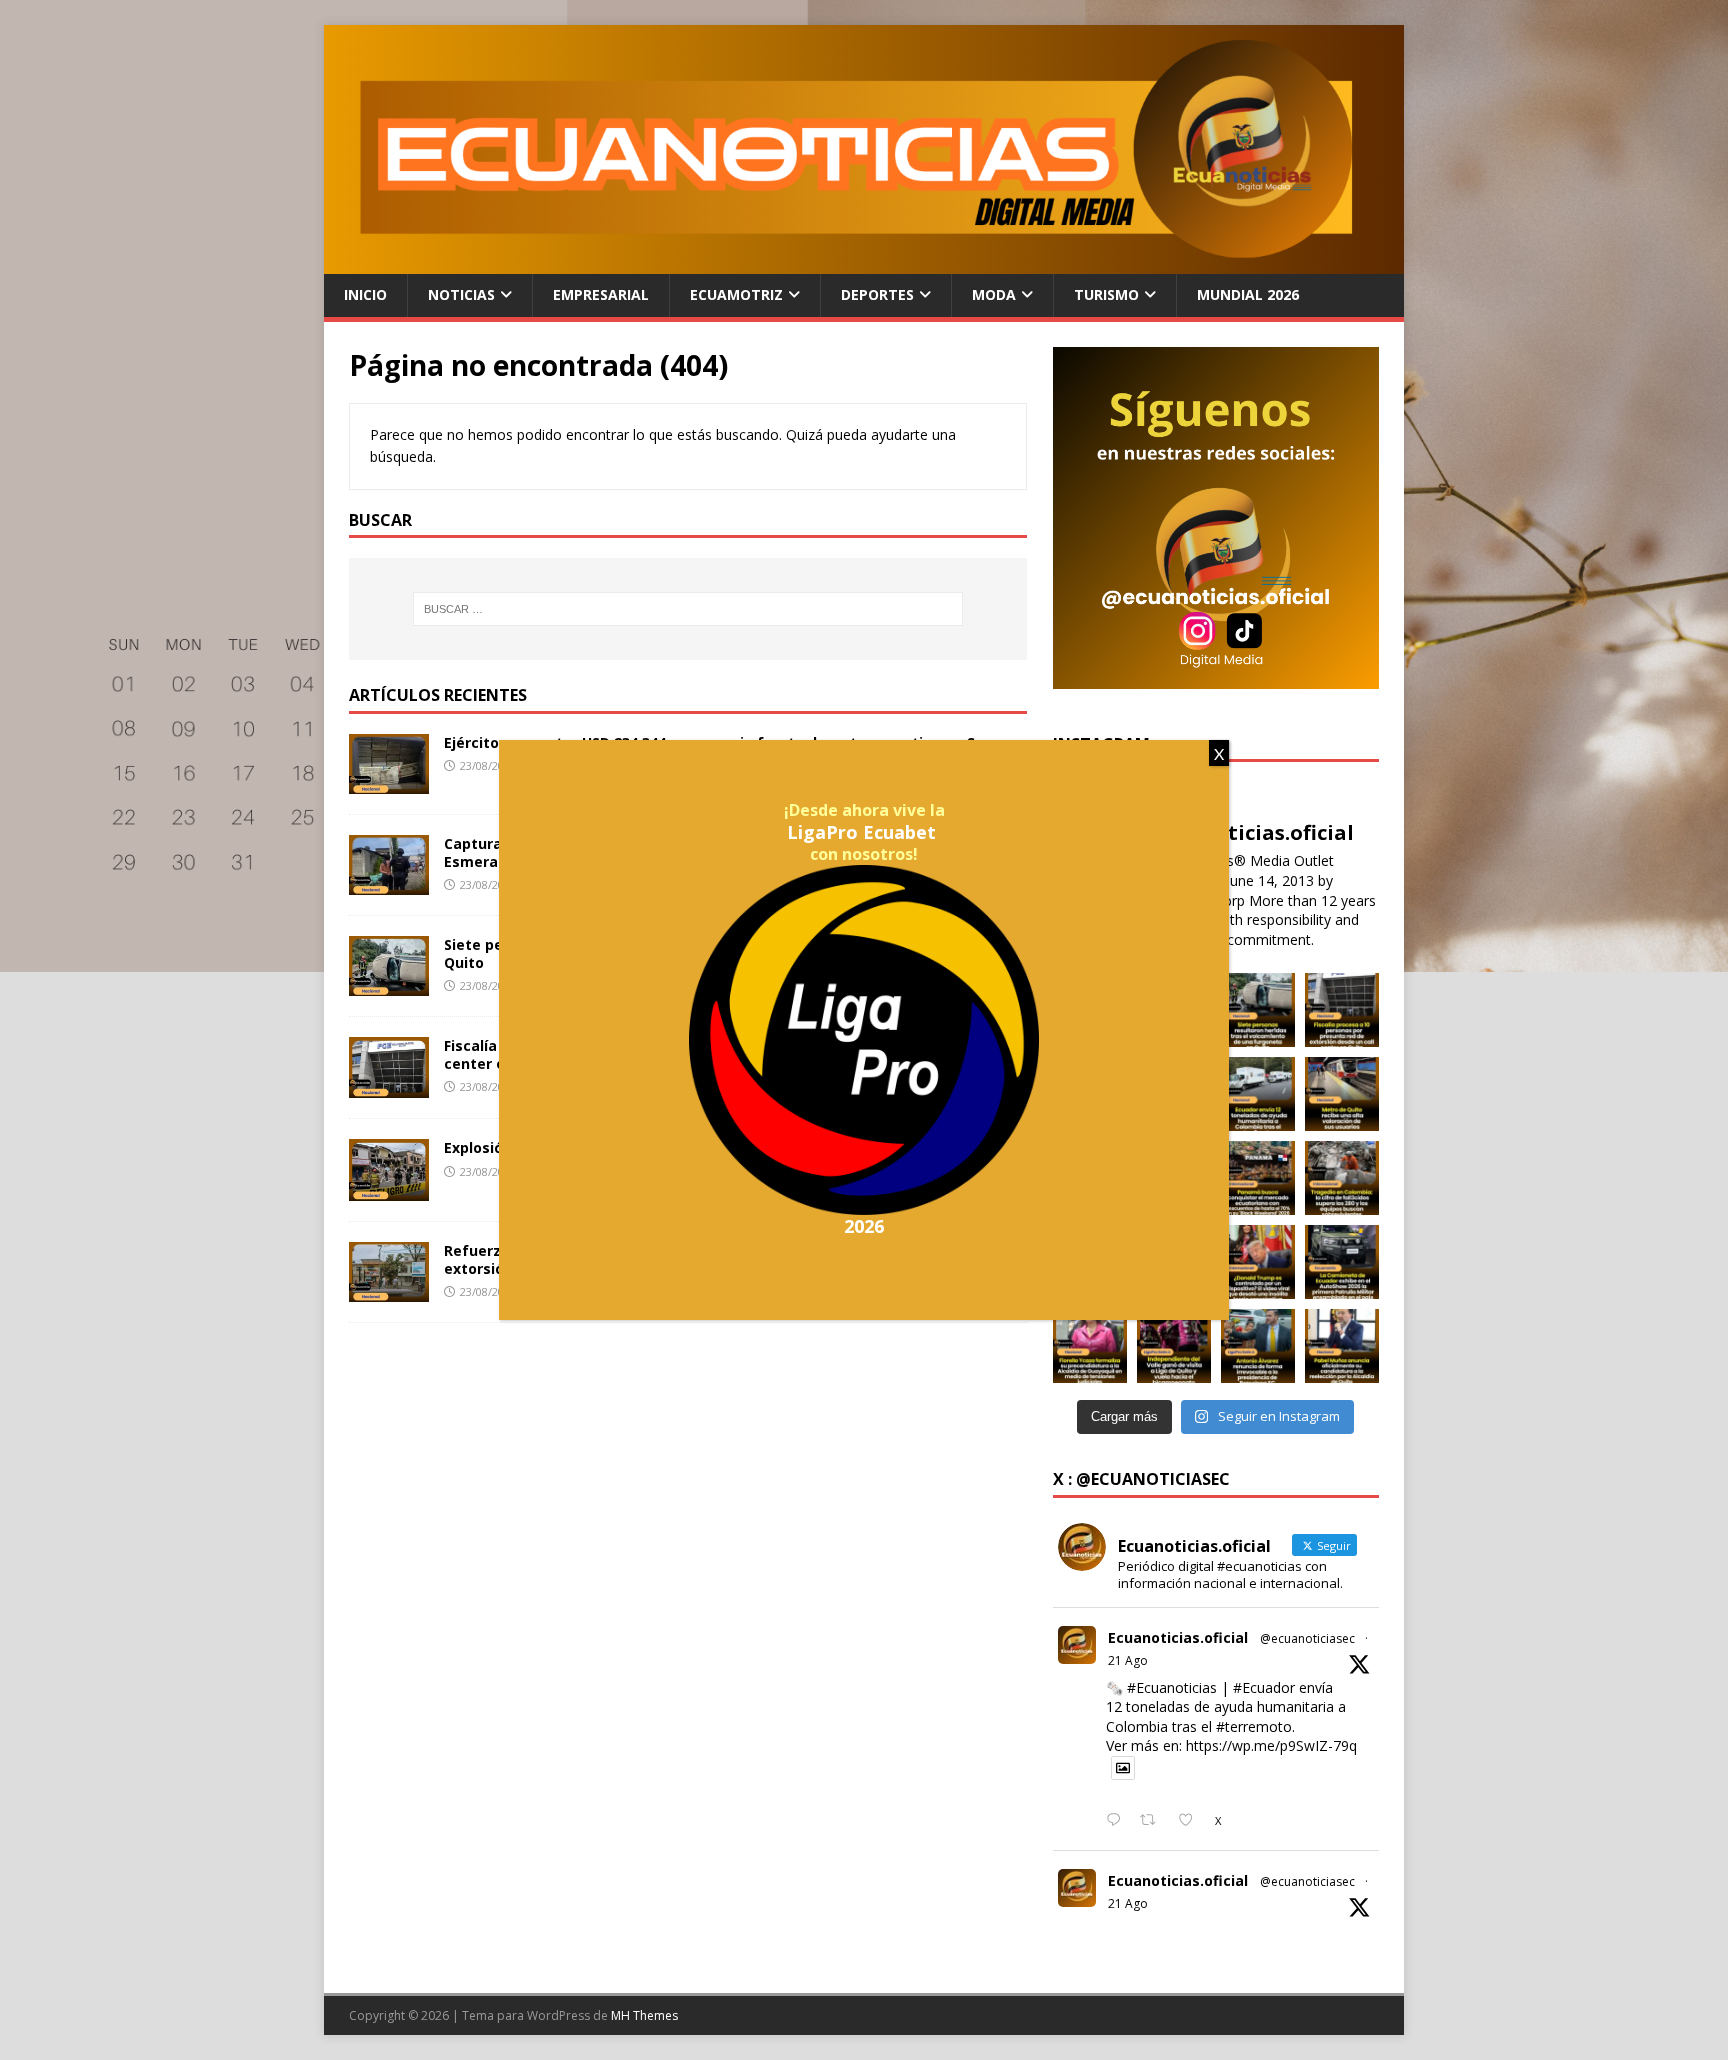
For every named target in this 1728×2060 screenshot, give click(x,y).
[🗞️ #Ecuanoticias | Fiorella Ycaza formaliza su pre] (1090, 1346)
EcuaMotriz (736, 294)
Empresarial (601, 294)
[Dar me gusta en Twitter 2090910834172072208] (1191, 1821)
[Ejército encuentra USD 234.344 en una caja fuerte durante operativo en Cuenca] (389, 782)
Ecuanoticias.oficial (1178, 1637)
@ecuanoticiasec (1307, 1638)
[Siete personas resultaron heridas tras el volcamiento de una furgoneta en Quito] (389, 984)
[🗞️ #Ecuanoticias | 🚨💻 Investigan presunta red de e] (1342, 1010)
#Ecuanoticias (1172, 1687)
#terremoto (1254, 1726)
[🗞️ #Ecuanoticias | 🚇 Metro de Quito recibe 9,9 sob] (1342, 1094)
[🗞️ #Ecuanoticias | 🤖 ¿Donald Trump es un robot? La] (1258, 1262)
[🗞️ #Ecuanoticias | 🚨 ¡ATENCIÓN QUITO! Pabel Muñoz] (1342, 1346)
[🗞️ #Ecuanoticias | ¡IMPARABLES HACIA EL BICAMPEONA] (1174, 1346)
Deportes (877, 294)
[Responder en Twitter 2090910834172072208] (1118, 1821)
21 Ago (1128, 1660)
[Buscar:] (688, 609)
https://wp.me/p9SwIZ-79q (1271, 1745)
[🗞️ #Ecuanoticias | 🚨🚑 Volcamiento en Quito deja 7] (1258, 1010)
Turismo (1106, 294)
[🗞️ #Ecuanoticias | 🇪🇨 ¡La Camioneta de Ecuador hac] (1342, 1262)
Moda (994, 294)
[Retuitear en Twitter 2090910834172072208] (1153, 1821)
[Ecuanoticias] (864, 262)
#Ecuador (1264, 1687)
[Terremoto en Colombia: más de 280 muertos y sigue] (1342, 1178)
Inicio (365, 294)
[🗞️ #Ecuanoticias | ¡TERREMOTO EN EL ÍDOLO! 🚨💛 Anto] (1258, 1346)
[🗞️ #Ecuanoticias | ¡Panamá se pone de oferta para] (1258, 1178)
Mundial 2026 (1248, 294)
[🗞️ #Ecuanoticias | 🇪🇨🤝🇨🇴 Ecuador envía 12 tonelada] (1258, 1094)
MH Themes (644, 2015)
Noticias (461, 294)
